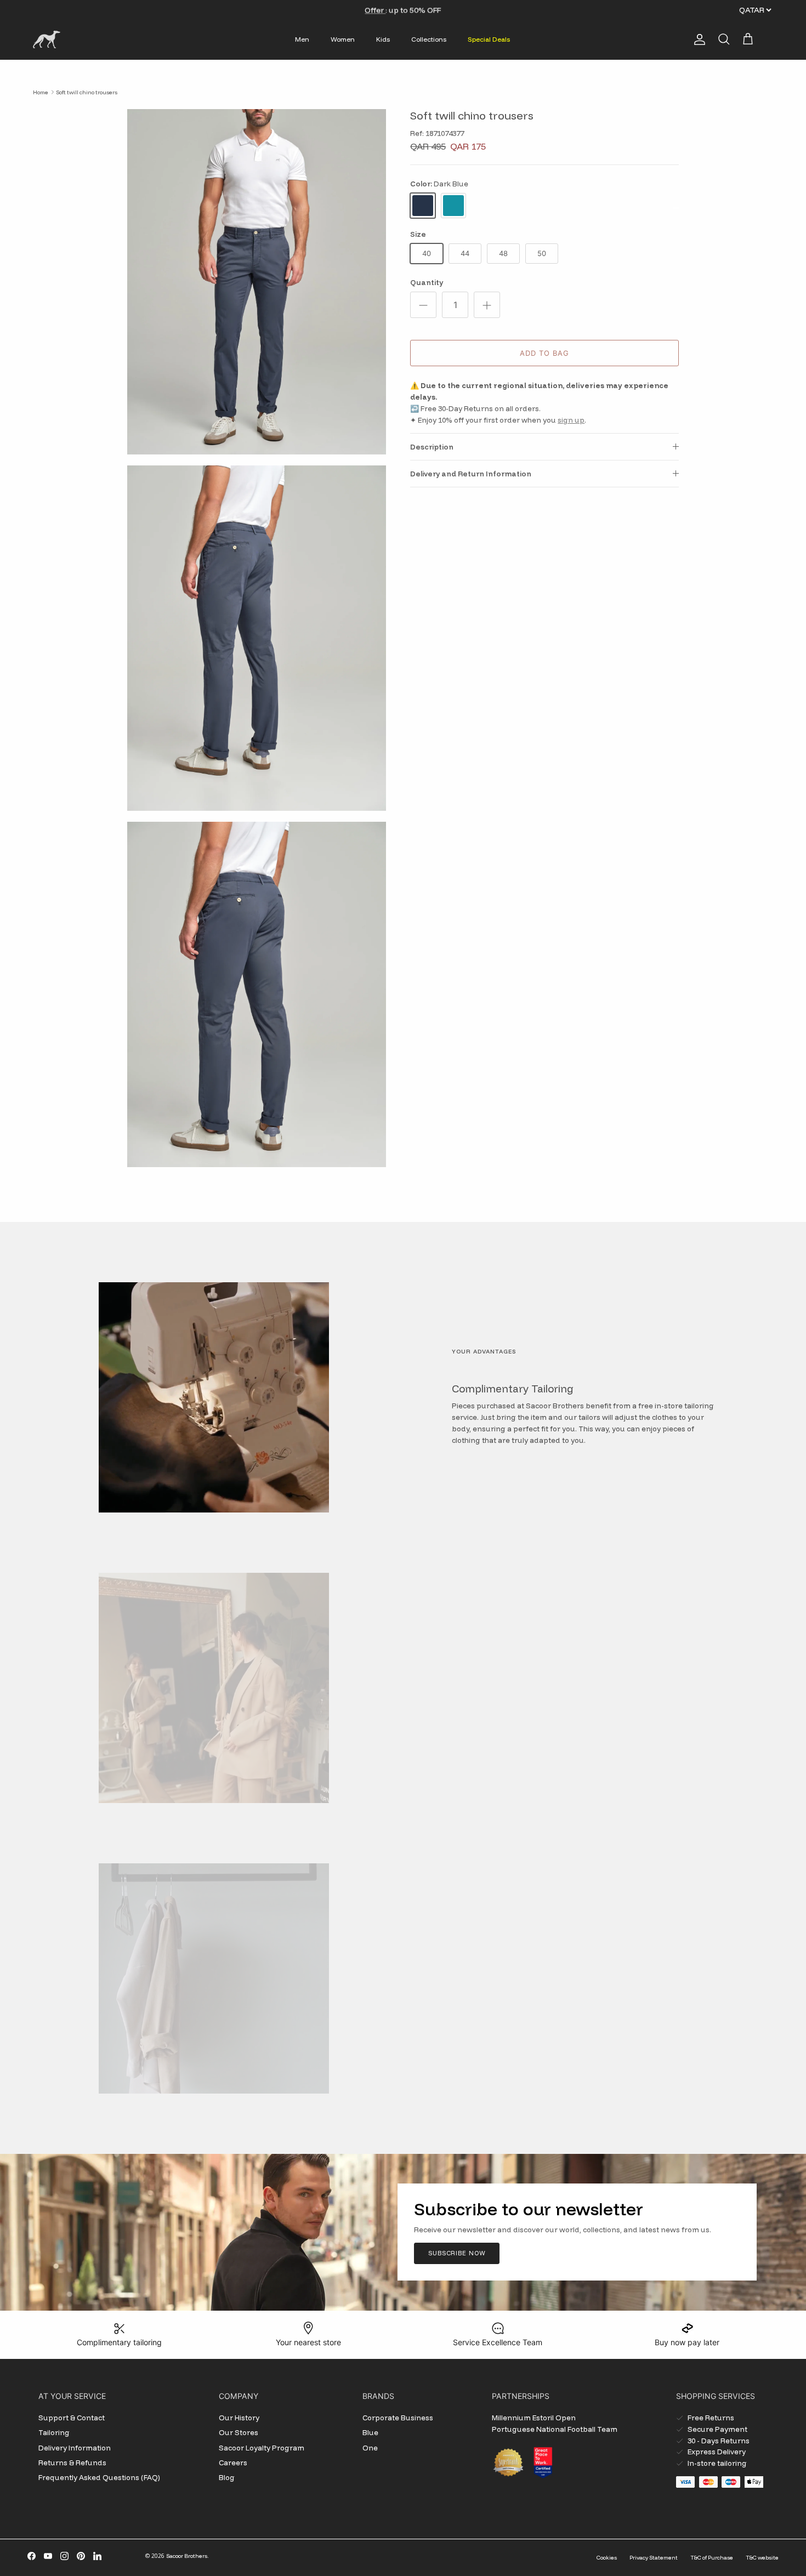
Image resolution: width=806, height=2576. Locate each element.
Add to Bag (544, 353)
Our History (239, 2418)
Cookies (607, 2558)
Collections (429, 39)
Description (432, 447)
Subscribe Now (457, 2253)
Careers (233, 2463)
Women (343, 39)
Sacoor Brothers (187, 2556)
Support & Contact (72, 2418)
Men (302, 39)
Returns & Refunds (72, 2463)
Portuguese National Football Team (555, 2429)
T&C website (762, 2558)
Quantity (427, 282)
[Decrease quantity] (423, 305)
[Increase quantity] (487, 305)
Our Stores (239, 2432)
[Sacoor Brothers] (47, 39)
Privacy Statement (654, 2558)
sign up (571, 420)
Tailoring (54, 2432)
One (370, 2448)
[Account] (697, 39)
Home (41, 92)
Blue (370, 2432)
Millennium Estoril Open (534, 2418)
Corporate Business (398, 2418)
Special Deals (489, 39)
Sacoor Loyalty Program (262, 2448)
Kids (383, 39)
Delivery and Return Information (471, 474)
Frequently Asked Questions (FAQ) (99, 2477)
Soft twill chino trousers (87, 92)
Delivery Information (75, 2448)
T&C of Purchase (712, 2558)
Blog (227, 2477)
